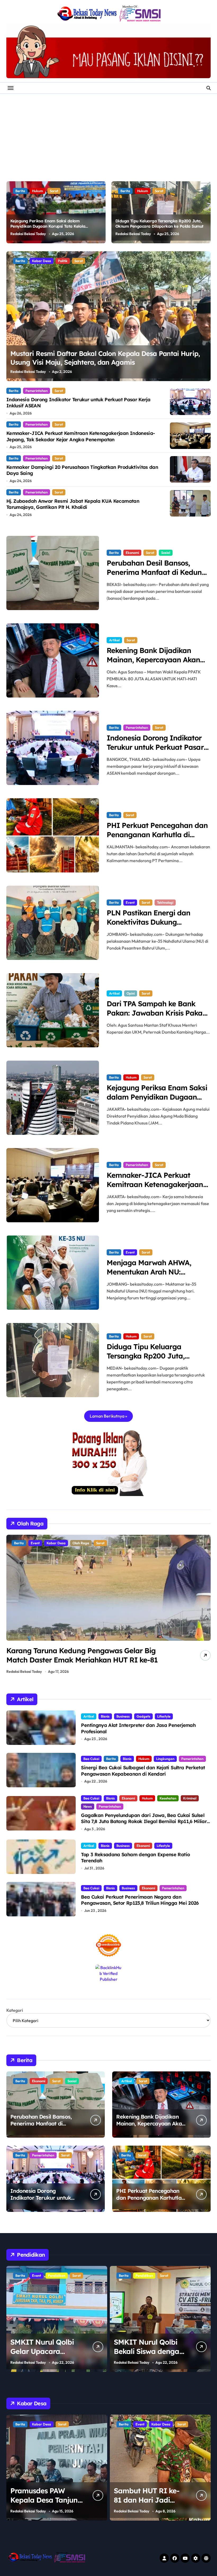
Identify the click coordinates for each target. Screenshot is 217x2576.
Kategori (15, 2010)
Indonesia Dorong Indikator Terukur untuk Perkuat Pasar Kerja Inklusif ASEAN (155, 747)
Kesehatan (168, 1798)
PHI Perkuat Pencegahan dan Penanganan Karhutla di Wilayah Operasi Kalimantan (157, 835)
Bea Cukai (91, 1759)
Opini (131, 993)
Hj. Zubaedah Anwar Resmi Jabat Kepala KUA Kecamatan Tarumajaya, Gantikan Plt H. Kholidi (73, 504)
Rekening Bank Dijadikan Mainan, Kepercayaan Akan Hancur (153, 660)
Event (130, 902)
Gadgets (143, 1716)
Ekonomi (132, 553)
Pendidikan (41, 2275)
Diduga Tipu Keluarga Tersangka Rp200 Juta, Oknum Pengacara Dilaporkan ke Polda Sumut (159, 224)
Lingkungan (165, 1759)
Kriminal (190, 1798)
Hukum (37, 191)
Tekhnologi (165, 902)
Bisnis (105, 1716)
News (88, 1806)
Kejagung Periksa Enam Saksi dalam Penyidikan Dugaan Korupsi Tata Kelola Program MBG (48, 226)
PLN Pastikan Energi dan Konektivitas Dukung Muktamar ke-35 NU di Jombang (149, 927)
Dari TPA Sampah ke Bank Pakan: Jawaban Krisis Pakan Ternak (157, 1013)
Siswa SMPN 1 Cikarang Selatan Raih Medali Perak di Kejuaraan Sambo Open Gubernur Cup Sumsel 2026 (97, 1660)
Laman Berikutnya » (108, 1416)
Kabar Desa (57, 261)
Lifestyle (164, 1716)
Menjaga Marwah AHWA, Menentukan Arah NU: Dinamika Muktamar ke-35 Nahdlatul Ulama (152, 1276)
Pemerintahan (37, 391)
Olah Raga (71, 1543)
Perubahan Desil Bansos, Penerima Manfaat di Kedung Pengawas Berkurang (157, 572)
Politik (78, 261)
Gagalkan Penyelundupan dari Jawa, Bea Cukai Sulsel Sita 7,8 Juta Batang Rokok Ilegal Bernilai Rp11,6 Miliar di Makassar (144, 1821)
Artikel (114, 640)
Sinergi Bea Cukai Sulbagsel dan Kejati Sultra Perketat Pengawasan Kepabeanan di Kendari (143, 1771)
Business (123, 1716)
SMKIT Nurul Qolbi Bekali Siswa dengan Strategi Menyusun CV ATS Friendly (45, 2356)
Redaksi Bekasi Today (28, 234)
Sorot (54, 191)
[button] (205, 319)
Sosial (166, 553)
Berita (20, 191)
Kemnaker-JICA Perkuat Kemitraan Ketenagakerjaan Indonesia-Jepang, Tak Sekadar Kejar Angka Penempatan (81, 436)
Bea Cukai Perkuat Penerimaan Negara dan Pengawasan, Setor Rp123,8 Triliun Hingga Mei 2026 (140, 1900)
